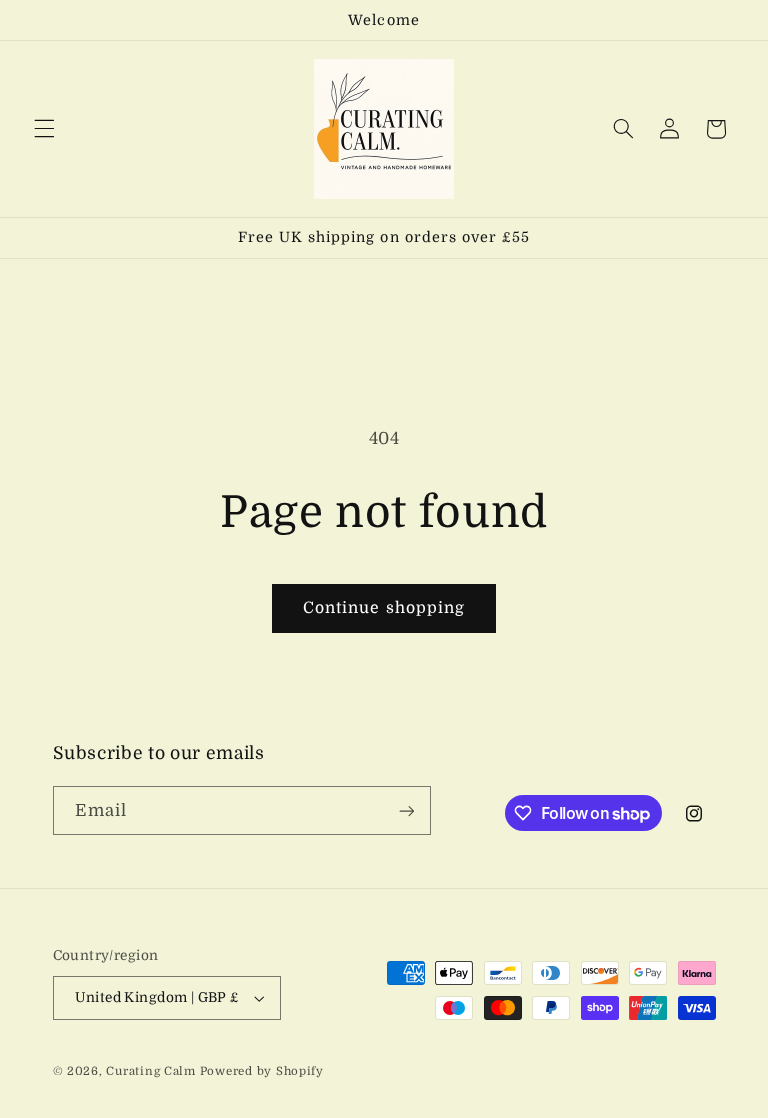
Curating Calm (151, 1071)
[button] (44, 129)
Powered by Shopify (262, 1071)
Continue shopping (384, 608)
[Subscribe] (406, 810)
